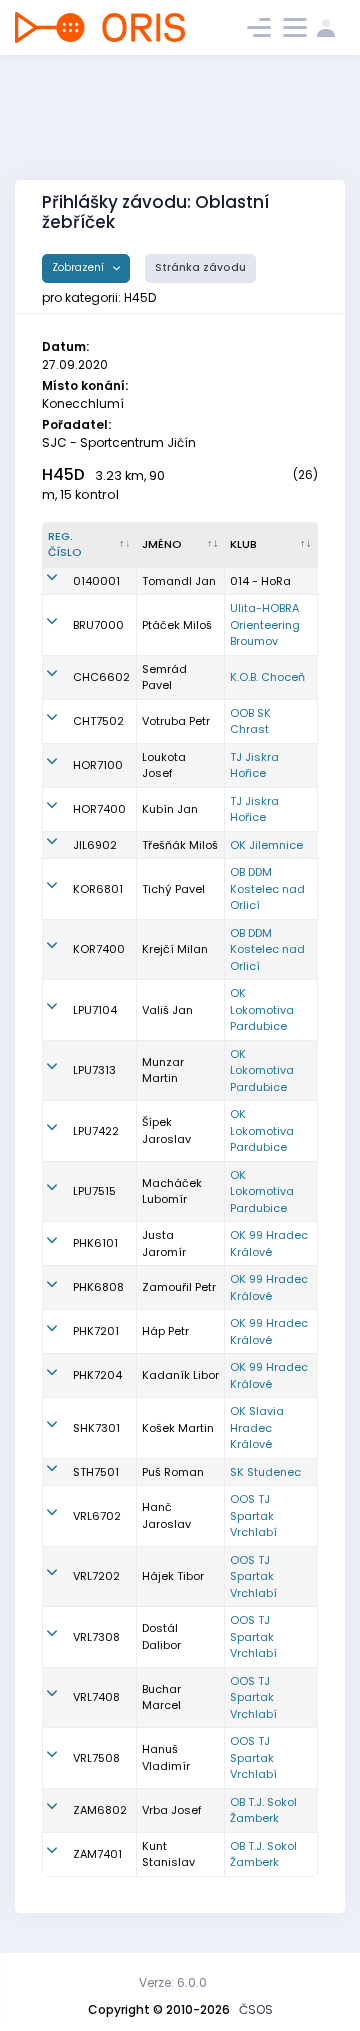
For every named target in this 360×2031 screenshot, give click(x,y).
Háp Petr (165, 1331)
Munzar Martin (163, 1070)
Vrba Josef (172, 1810)
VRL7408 (96, 1697)
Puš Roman (173, 1472)
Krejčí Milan (175, 949)
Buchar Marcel (161, 1697)
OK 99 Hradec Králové (269, 1243)
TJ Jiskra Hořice (254, 765)
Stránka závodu (200, 267)
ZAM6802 (100, 1810)
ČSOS (256, 2009)
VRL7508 (96, 1758)
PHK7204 (97, 1375)
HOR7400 (99, 809)
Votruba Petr (176, 721)
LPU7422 (96, 1131)
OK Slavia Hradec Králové (257, 1427)
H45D (63, 474)
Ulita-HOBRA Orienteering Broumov (265, 624)
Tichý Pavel (173, 889)
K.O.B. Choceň (267, 677)
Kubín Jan (170, 809)
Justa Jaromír (164, 1243)
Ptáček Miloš (177, 625)
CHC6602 (101, 677)
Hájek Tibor (173, 1576)
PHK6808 (98, 1287)
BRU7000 (98, 625)
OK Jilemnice (266, 845)
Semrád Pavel (164, 677)
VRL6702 (97, 1516)
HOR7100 (98, 765)
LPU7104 (95, 1010)
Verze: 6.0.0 (173, 1982)
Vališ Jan (167, 1010)
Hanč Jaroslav (166, 1515)
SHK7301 (96, 1428)
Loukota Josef (164, 765)
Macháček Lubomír (172, 1191)
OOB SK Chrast (250, 721)
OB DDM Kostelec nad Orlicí (267, 888)
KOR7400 (99, 949)
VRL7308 (96, 1637)
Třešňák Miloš (180, 845)
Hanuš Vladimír (166, 1757)
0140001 (96, 581)
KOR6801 (98, 889)
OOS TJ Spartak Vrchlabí (253, 1515)
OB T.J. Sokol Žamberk (263, 1810)
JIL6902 (95, 845)
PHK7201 (96, 1331)
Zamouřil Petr (179, 1287)
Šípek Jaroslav (166, 1130)
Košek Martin (178, 1428)
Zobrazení (79, 267)
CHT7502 (98, 721)
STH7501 (96, 1472)
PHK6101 (95, 1243)
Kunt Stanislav (168, 1854)
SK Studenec (265, 1472)
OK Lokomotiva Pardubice (262, 1009)
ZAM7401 (97, 1854)
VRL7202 (96, 1576)
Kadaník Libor (180, 1375)
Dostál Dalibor (161, 1636)
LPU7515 (94, 1191)
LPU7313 (94, 1070)
